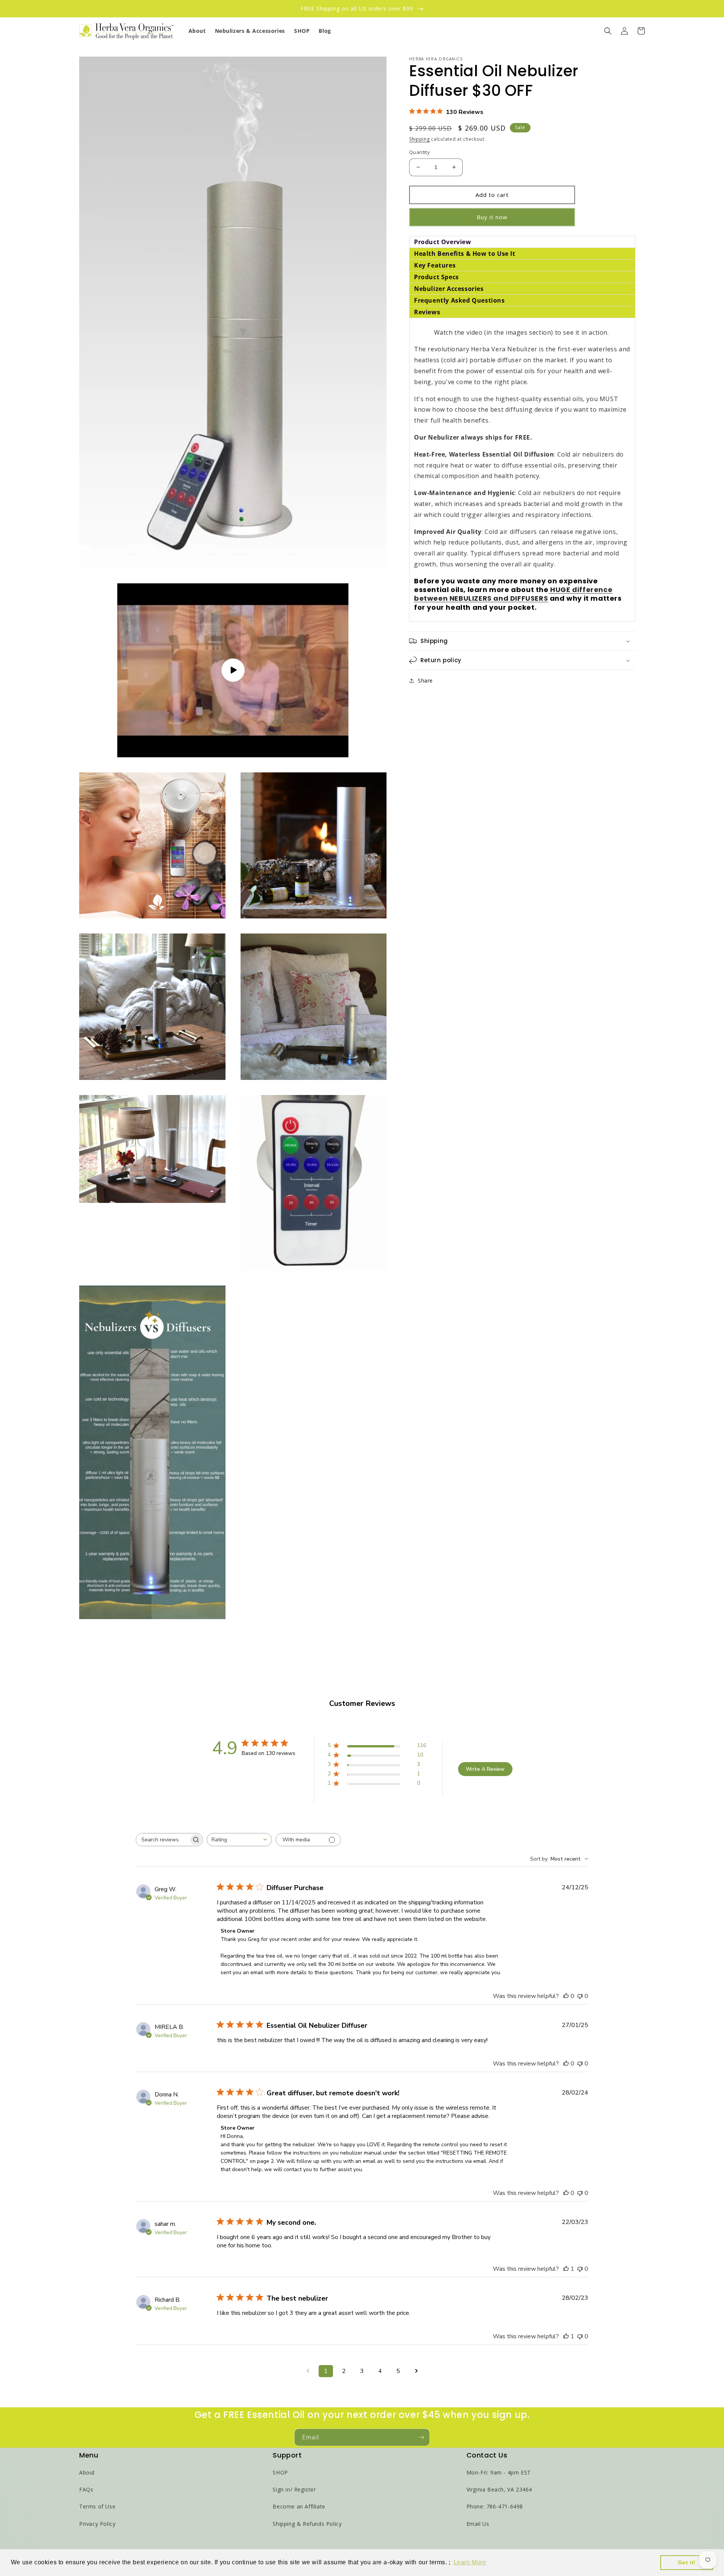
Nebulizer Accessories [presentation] (450, 289)
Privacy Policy (97, 2524)
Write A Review (485, 1769)
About (87, 2472)
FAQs (86, 2489)
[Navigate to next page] (416, 2371)
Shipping (420, 139)
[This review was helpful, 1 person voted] (566, 2269)
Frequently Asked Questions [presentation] (459, 300)
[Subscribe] (421, 2437)
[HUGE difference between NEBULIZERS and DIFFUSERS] (550, 590)
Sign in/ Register (294, 2489)
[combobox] (239, 1840)
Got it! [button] (687, 2562)
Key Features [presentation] (435, 265)
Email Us (478, 2524)
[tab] (522, 242)
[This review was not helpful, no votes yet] (580, 1996)
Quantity (420, 152)
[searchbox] (163, 1840)
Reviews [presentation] (427, 312)
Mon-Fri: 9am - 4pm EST (499, 2472)
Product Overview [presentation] (443, 242)
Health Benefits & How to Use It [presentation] (466, 254)
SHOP (280, 2472)
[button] (608, 31)
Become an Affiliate (299, 2506)
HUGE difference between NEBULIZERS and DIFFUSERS (513, 594)
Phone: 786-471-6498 (495, 2506)
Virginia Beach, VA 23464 (499, 2489)
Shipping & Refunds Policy (307, 2524)
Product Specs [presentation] (436, 277)
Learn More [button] (470, 2562)
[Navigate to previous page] (308, 2371)
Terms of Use (97, 2506)
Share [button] (425, 681)
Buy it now (492, 217)
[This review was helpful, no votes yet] (566, 1996)
